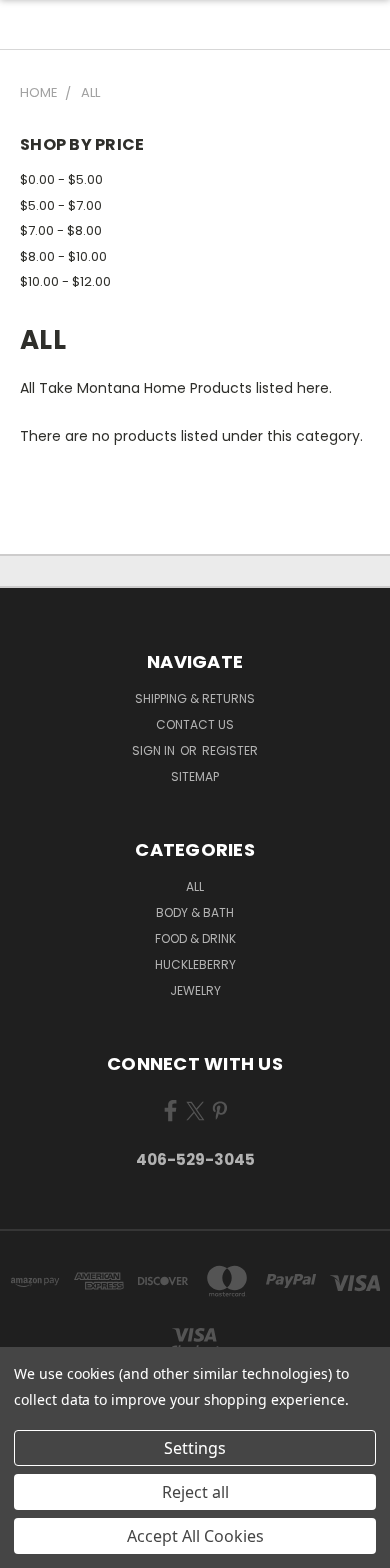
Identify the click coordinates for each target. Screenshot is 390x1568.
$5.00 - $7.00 (61, 205)
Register (230, 750)
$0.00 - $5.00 (61, 179)
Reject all (195, 1492)
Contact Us (195, 724)
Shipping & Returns (195, 698)
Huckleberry (195, 964)
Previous (31, 1548)
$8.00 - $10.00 (63, 256)
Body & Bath (195, 912)
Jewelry (195, 990)
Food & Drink (195, 938)
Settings (195, 1448)
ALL (195, 886)
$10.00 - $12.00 (65, 281)
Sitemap (195, 776)
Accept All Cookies (195, 1536)
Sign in (155, 750)
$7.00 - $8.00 (61, 230)
